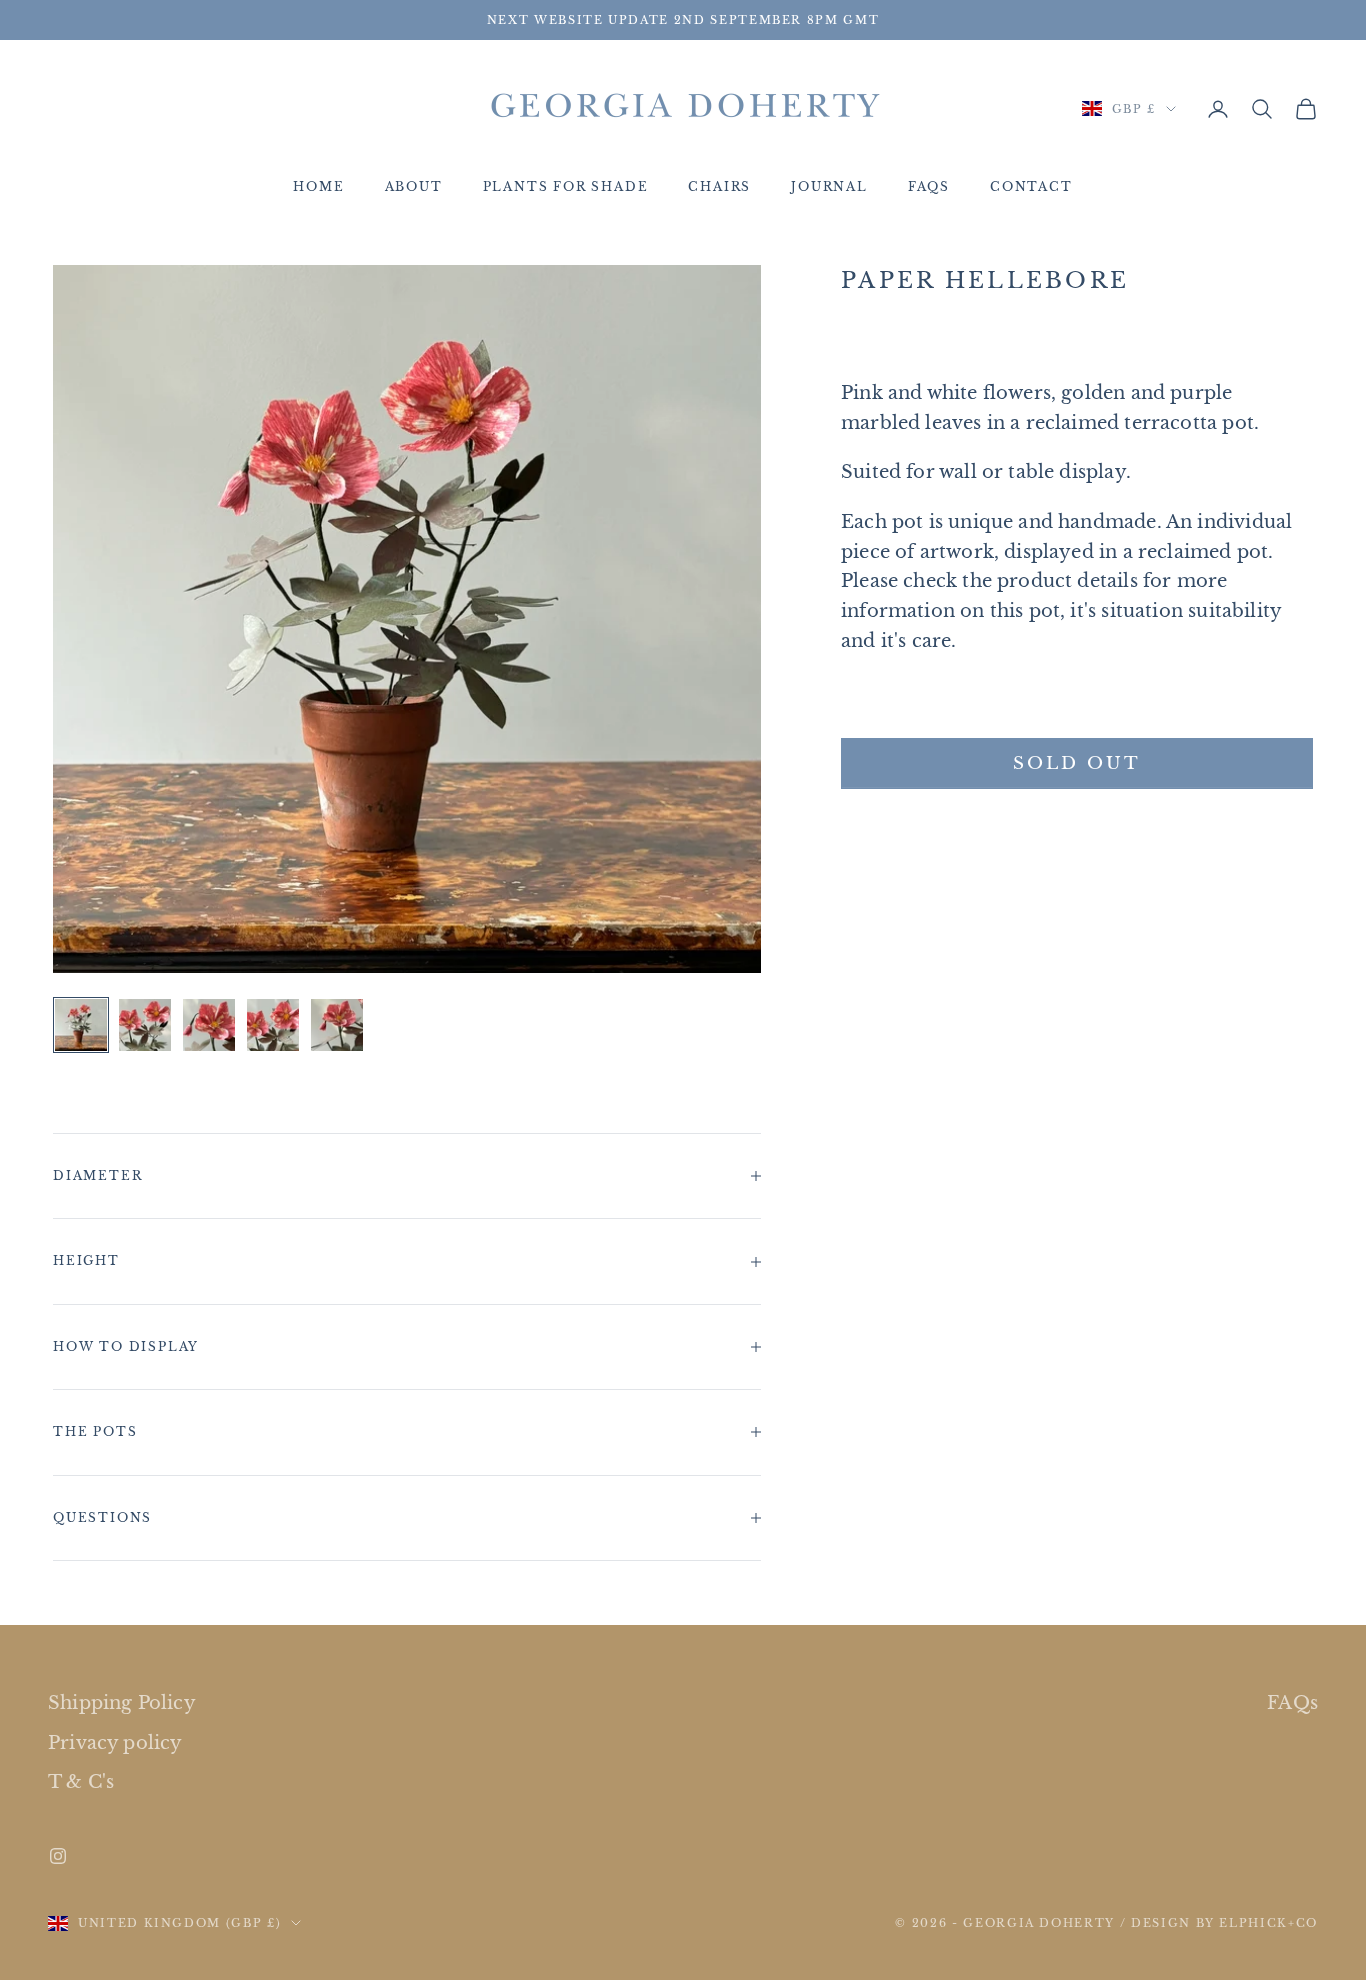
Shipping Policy (122, 1703)
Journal (829, 187)
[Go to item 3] (209, 1025)
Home (318, 187)
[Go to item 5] (337, 1025)
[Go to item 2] (145, 1025)
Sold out (1077, 763)
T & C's (81, 1782)
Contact (1031, 187)
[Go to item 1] (81, 1025)
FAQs (929, 187)
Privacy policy (115, 1743)
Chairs (719, 187)
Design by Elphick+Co (1224, 1923)
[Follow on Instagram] (58, 1856)
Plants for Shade (566, 187)
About (414, 187)
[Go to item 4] (273, 1025)
